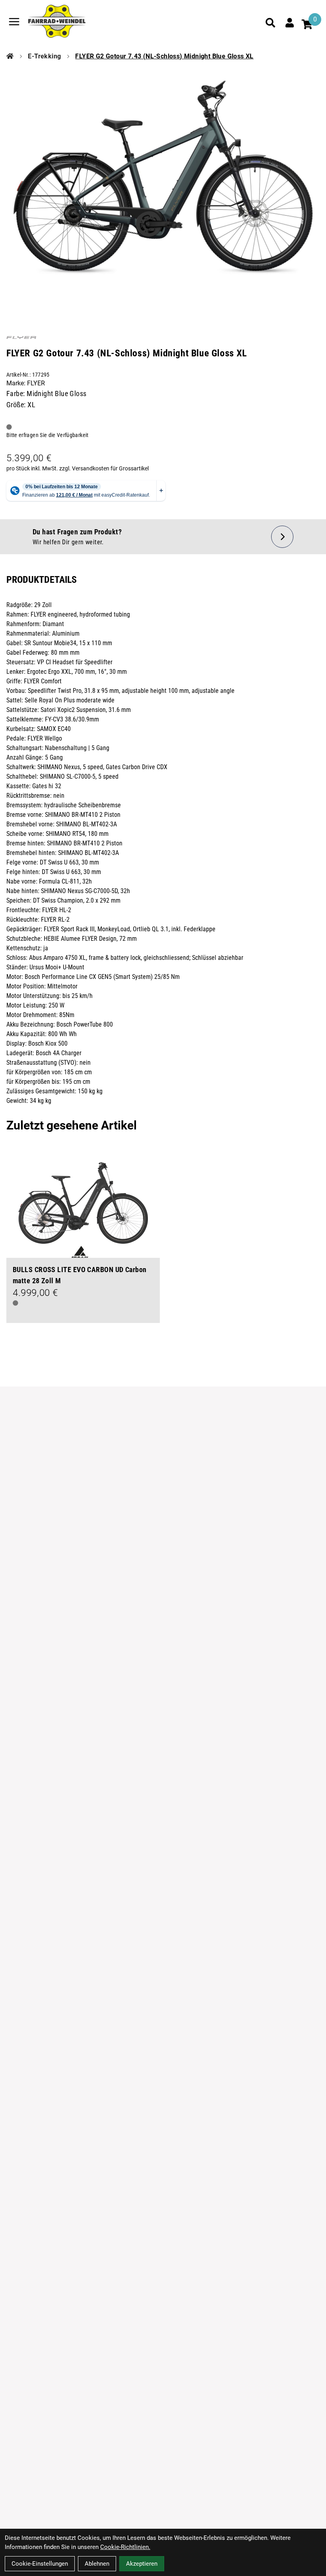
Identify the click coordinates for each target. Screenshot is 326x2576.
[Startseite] (10, 56)
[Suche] (270, 23)
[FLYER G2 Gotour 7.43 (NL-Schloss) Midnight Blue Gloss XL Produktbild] (163, 181)
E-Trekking (44, 56)
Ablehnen (97, 2564)
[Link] (14, 22)
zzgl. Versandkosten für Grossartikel (104, 468)
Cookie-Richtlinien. (125, 2547)
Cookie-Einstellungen (40, 2564)
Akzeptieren (142, 2564)
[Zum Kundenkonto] (289, 23)
